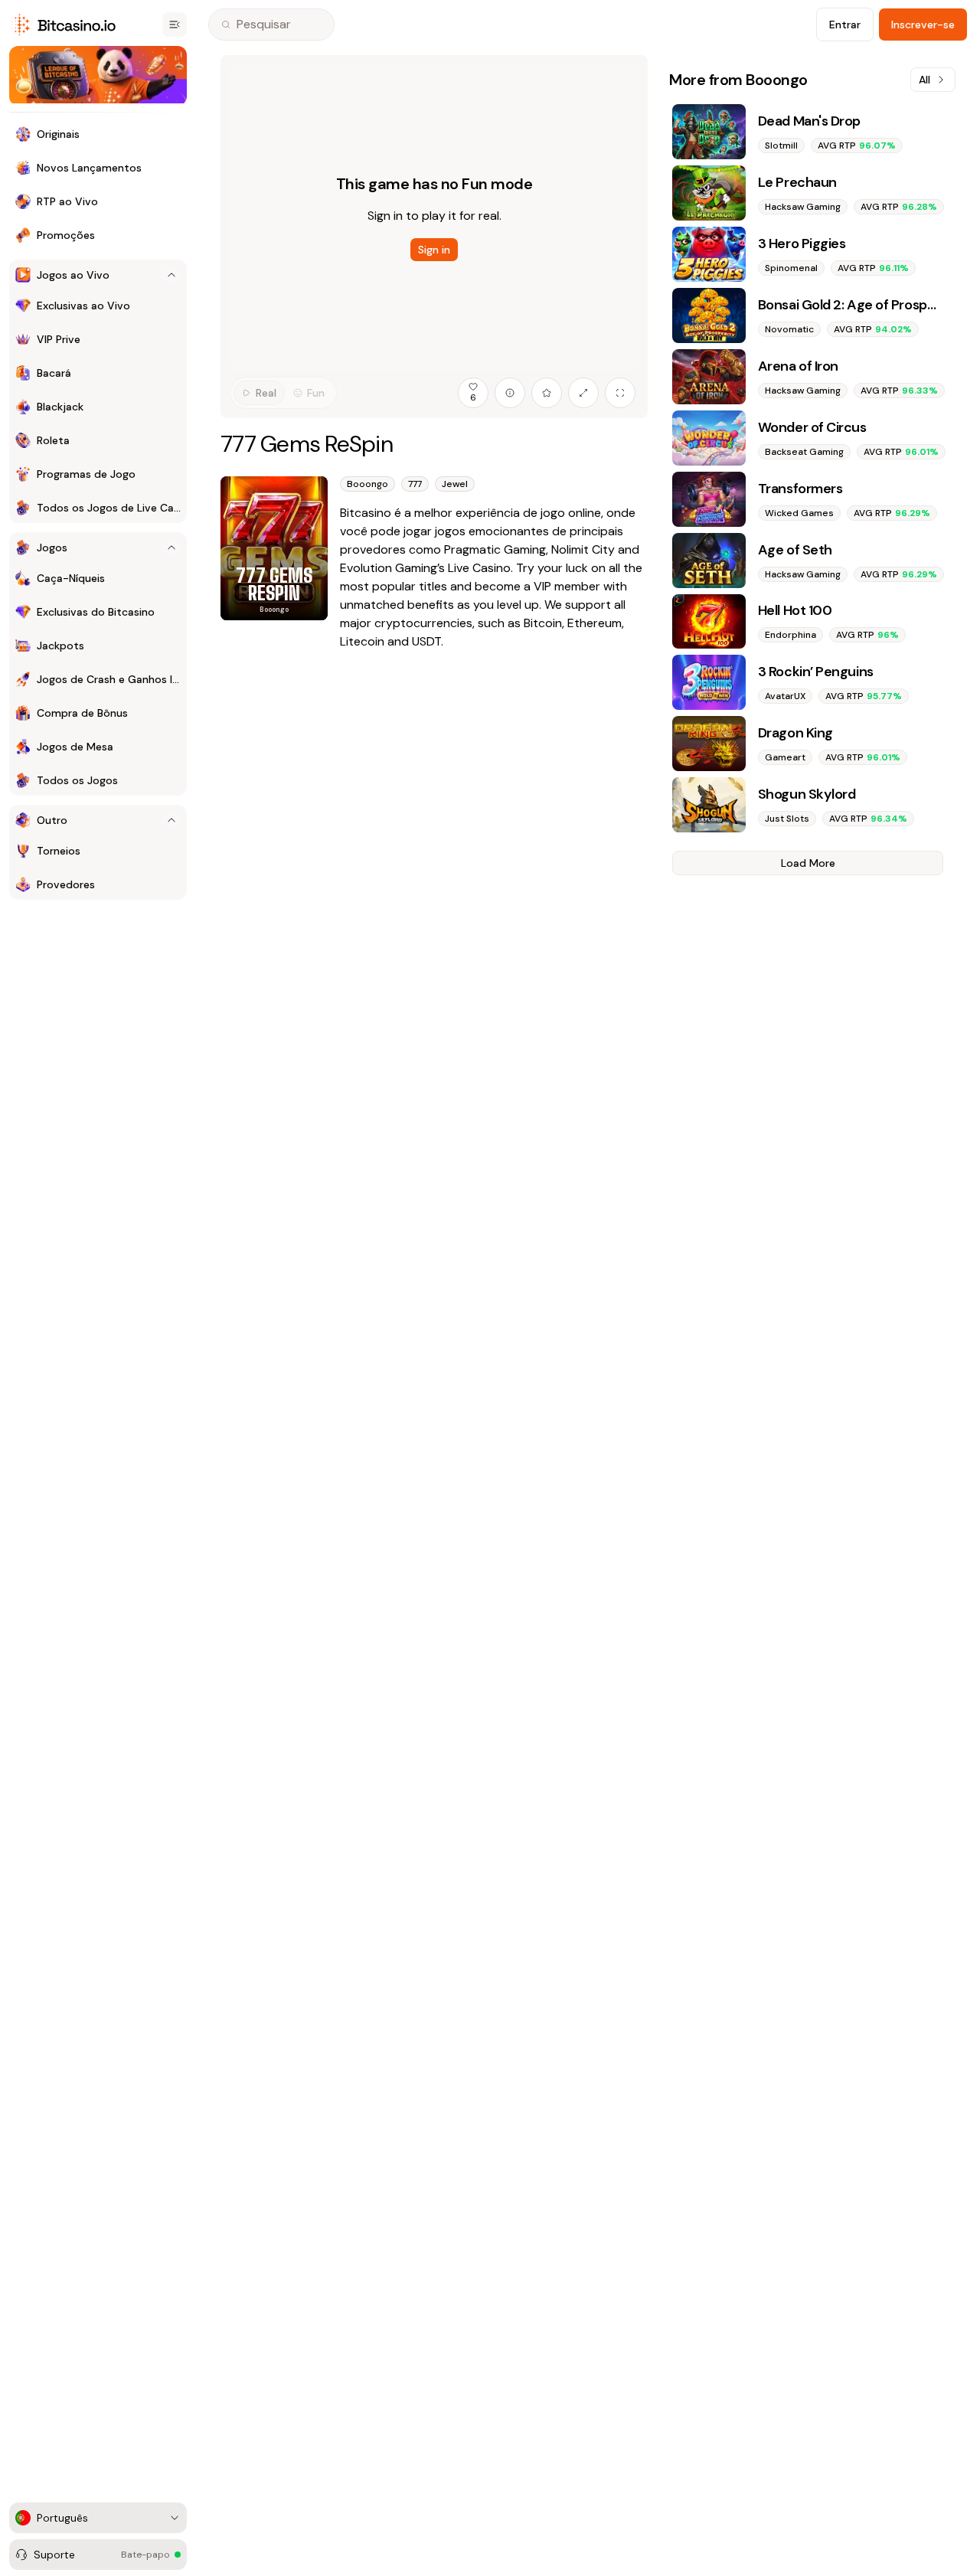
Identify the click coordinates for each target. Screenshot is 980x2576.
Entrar (845, 25)
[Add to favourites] (547, 393)
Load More (808, 863)
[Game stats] (510, 393)
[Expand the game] (583, 393)
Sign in (434, 250)
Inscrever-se (923, 25)
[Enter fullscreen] (620, 393)
